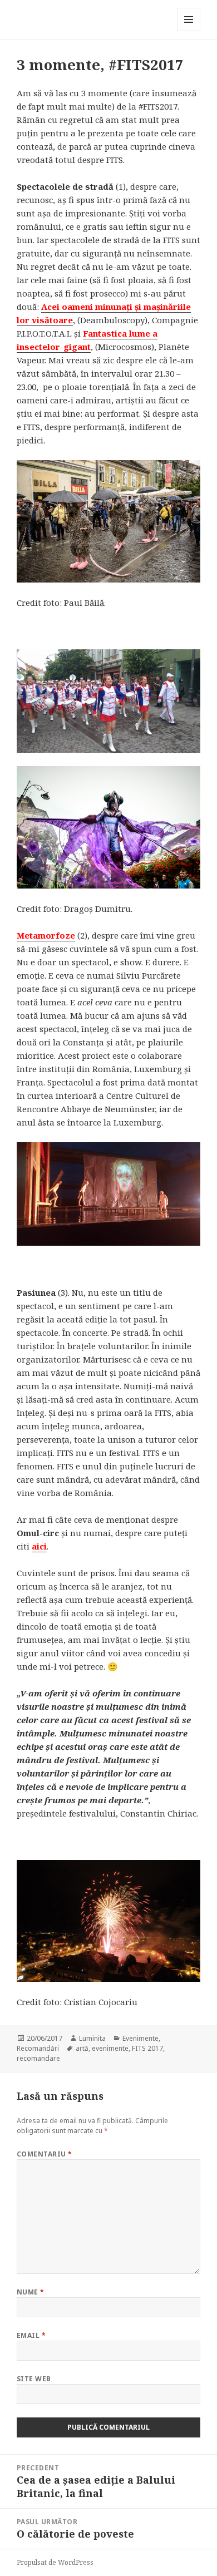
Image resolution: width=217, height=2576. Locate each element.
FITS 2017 (147, 2048)
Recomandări (38, 2048)
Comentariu (45, 2154)
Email (31, 2335)
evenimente (110, 2048)
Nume (31, 2292)
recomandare (38, 2058)
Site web (34, 2379)
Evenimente (140, 2038)
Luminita (92, 2038)
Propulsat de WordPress (55, 2562)
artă (82, 2048)
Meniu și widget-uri (189, 31)
